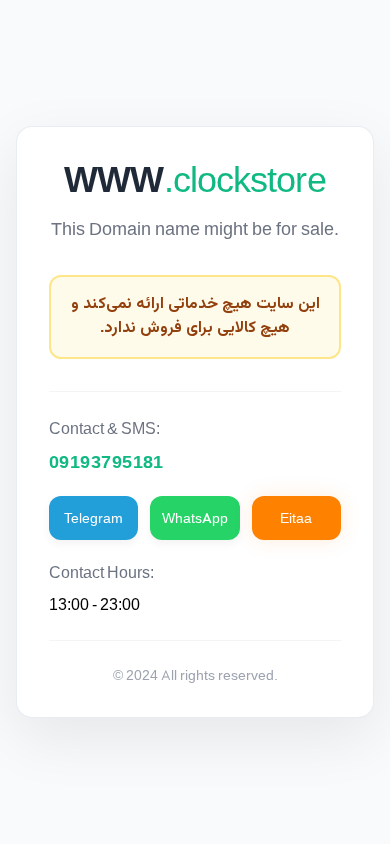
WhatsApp (195, 518)
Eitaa (296, 518)
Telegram (93, 518)
